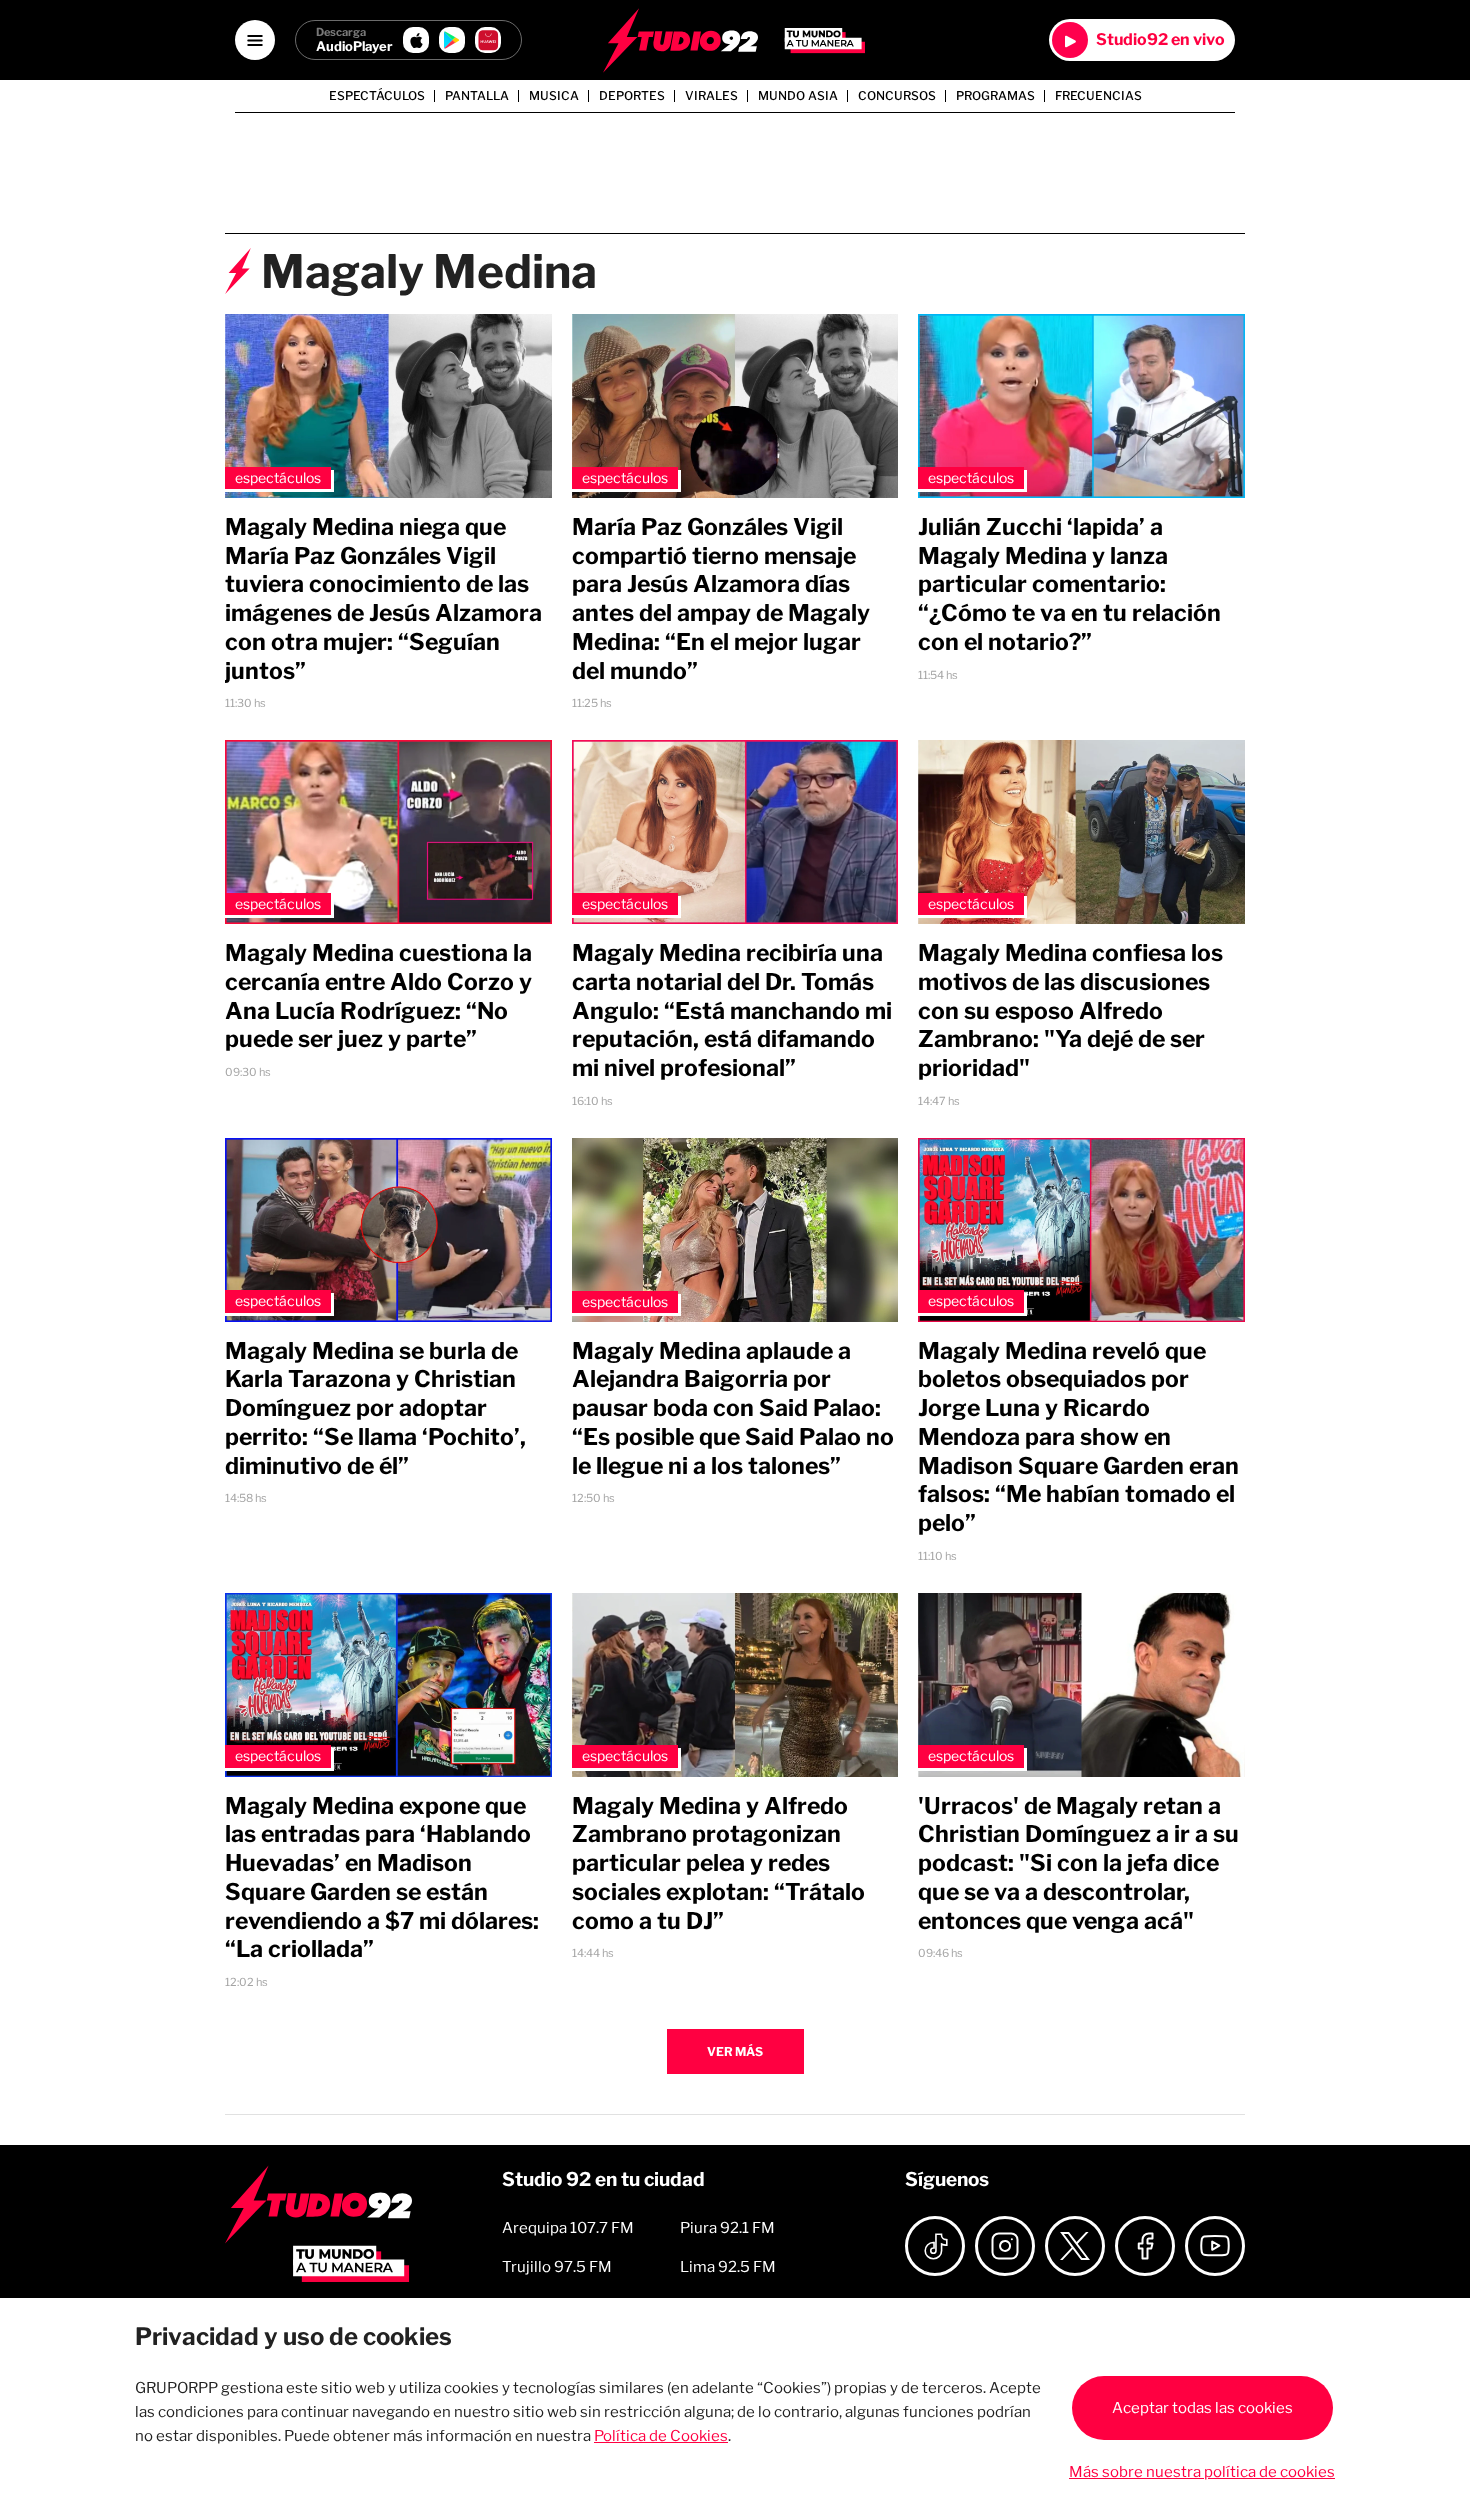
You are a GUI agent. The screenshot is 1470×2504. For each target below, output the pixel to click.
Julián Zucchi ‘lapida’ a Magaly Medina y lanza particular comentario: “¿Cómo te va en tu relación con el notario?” (1069, 584)
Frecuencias (1098, 96)
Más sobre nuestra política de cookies (1202, 2472)
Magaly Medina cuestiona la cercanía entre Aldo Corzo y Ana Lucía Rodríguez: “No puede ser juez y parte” (378, 996)
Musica (554, 96)
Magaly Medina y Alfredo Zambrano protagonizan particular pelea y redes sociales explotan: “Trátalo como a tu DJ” (718, 1863)
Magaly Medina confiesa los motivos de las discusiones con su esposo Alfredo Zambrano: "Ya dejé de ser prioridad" (1070, 1010)
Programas (995, 96)
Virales (711, 96)
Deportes (632, 96)
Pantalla (477, 96)
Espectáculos (377, 96)
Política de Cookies (661, 2436)
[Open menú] (255, 40)
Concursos (897, 96)
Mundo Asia (798, 96)
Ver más (735, 2051)
